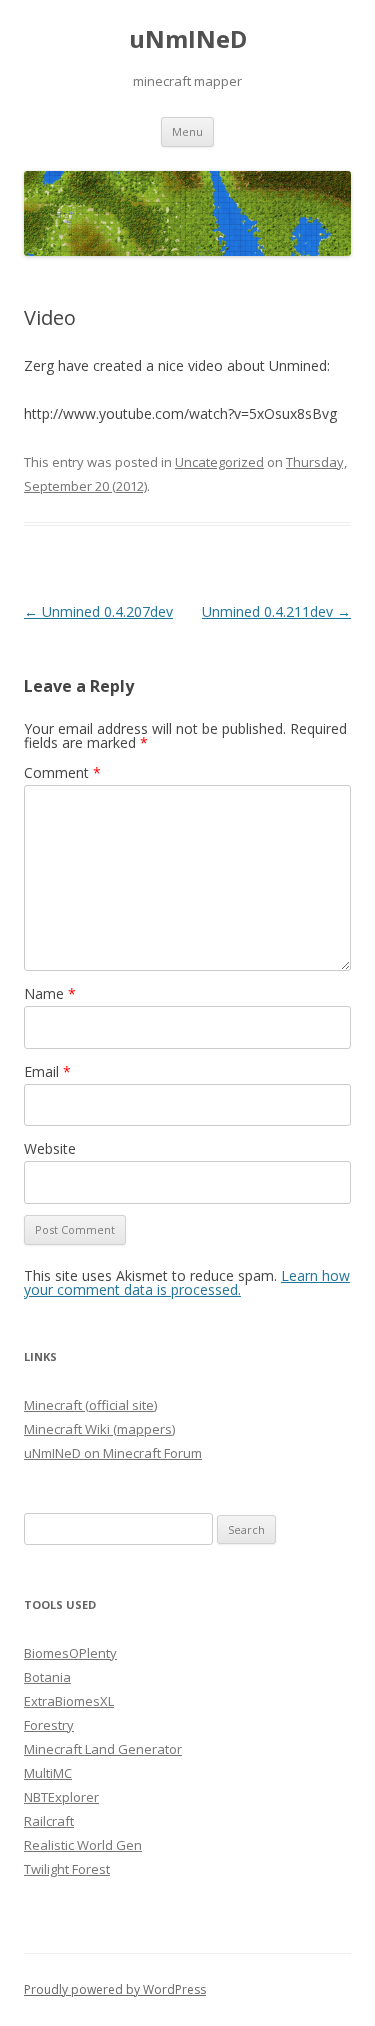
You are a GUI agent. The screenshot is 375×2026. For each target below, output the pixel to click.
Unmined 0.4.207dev (98, 611)
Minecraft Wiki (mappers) (99, 1429)
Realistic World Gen (83, 1845)
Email (47, 1071)
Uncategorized (219, 462)
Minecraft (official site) (90, 1405)
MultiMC (48, 1773)
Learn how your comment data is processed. (187, 1282)
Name (50, 993)
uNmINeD (188, 39)
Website (50, 1148)
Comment (62, 772)
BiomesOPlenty (70, 1653)
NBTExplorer (61, 1797)
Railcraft (49, 1821)
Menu (187, 131)
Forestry (49, 1725)
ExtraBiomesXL (69, 1701)
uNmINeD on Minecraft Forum (113, 1453)
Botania (47, 1677)
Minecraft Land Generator (103, 1749)
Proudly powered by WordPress (115, 1989)
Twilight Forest (67, 1869)
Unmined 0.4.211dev (276, 611)
